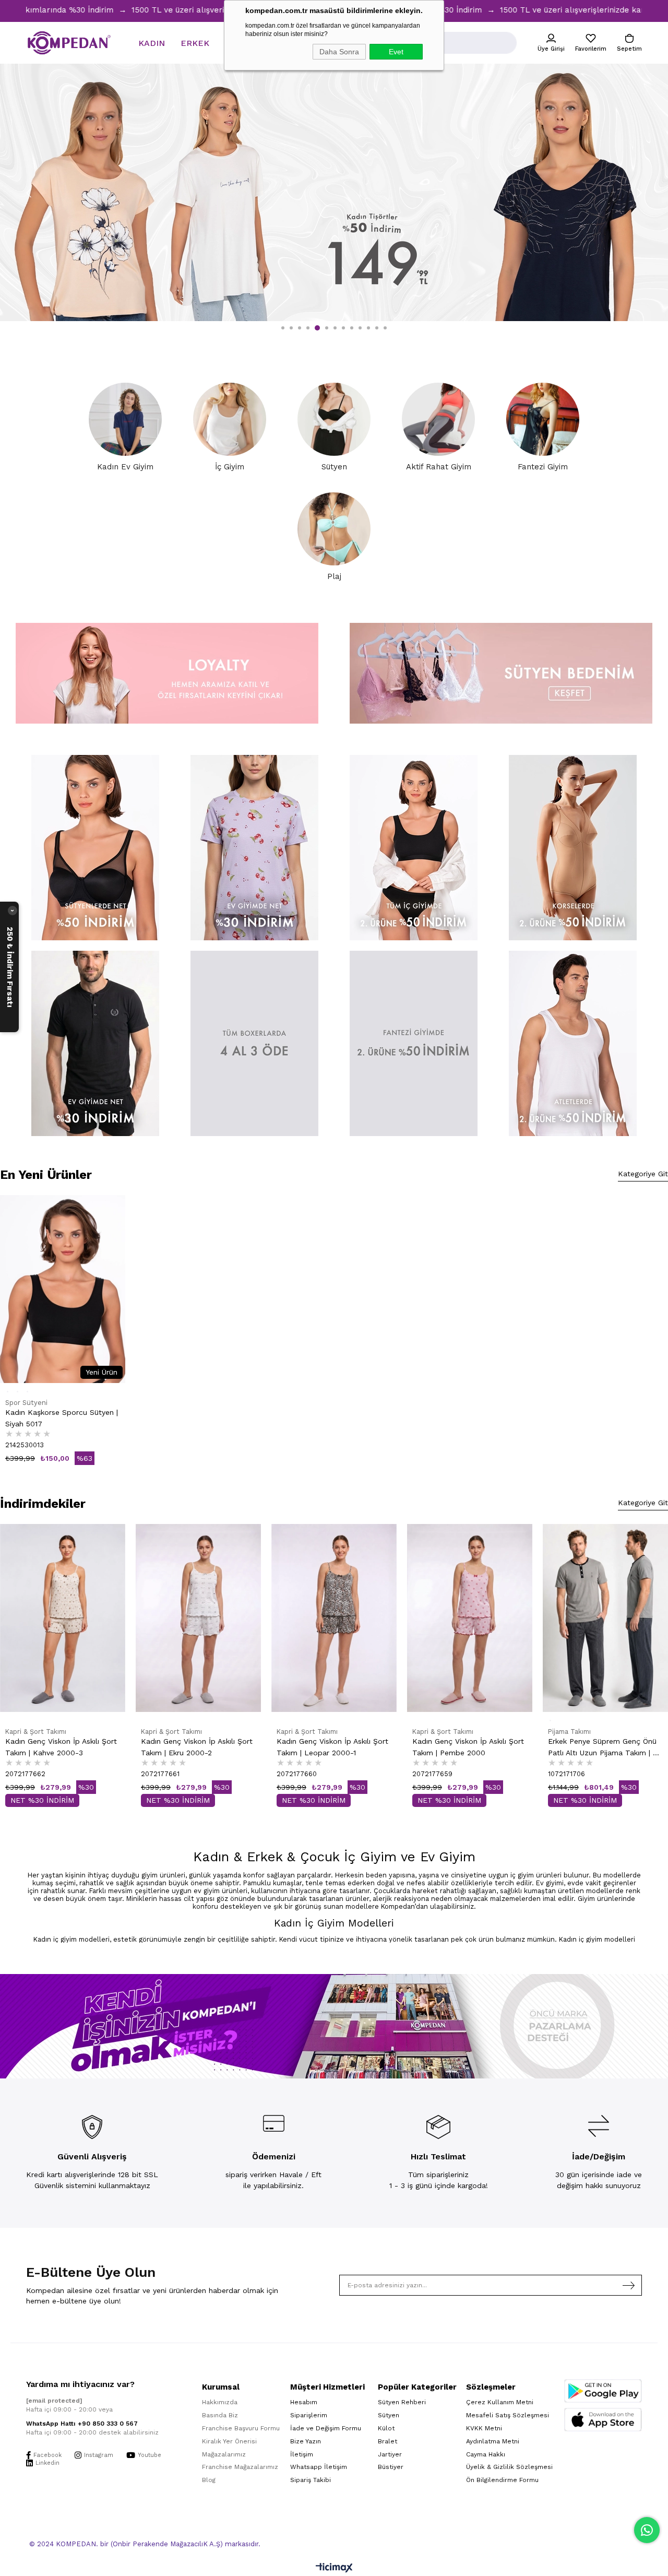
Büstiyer (391, 2467)
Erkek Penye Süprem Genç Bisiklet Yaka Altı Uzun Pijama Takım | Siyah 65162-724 (599, 1560)
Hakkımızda (220, 2402)
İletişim (302, 2454)
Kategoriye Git (643, 1174)
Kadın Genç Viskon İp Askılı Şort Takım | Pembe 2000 (332, 1747)
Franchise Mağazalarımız (240, 2467)
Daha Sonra (339, 52)
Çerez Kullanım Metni (500, 2402)
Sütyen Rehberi (402, 2402)
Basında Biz (220, 2415)
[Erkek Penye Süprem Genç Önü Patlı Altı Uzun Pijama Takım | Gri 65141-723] (470, 1618)
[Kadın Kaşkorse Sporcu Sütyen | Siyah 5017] (63, 1289)
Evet (396, 52)
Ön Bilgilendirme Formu (502, 2480)
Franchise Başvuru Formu (241, 2428)
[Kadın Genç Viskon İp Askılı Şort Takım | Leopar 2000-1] (198, 1618)
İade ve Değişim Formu (326, 2428)
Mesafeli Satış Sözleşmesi (508, 2415)
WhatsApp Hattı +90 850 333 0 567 (82, 2424)
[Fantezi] (414, 1043)
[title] (95, 848)
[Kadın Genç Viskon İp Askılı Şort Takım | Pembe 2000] (334, 1618)
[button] (283, 328)
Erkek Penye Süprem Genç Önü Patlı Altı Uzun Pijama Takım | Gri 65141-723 (469, 1748)
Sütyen (389, 2415)
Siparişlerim (309, 2415)
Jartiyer (390, 2454)
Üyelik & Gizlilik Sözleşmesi (509, 2467)
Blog (209, 2480)
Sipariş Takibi (311, 2480)
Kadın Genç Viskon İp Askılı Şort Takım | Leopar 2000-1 (197, 1747)
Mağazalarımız (224, 2454)
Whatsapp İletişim (319, 2467)
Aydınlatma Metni (493, 2441)
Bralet (387, 2441)
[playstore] (603, 2391)
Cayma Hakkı (486, 2454)
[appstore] (603, 2420)
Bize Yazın (306, 2441)
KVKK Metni (484, 2428)
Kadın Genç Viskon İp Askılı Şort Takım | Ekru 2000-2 (61, 1747)
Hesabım (304, 2402)
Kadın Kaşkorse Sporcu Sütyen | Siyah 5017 (62, 1418)
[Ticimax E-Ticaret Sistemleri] (334, 2568)
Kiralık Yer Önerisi (229, 2441)
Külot (386, 2428)
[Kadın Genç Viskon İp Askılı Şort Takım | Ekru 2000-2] (63, 1618)
